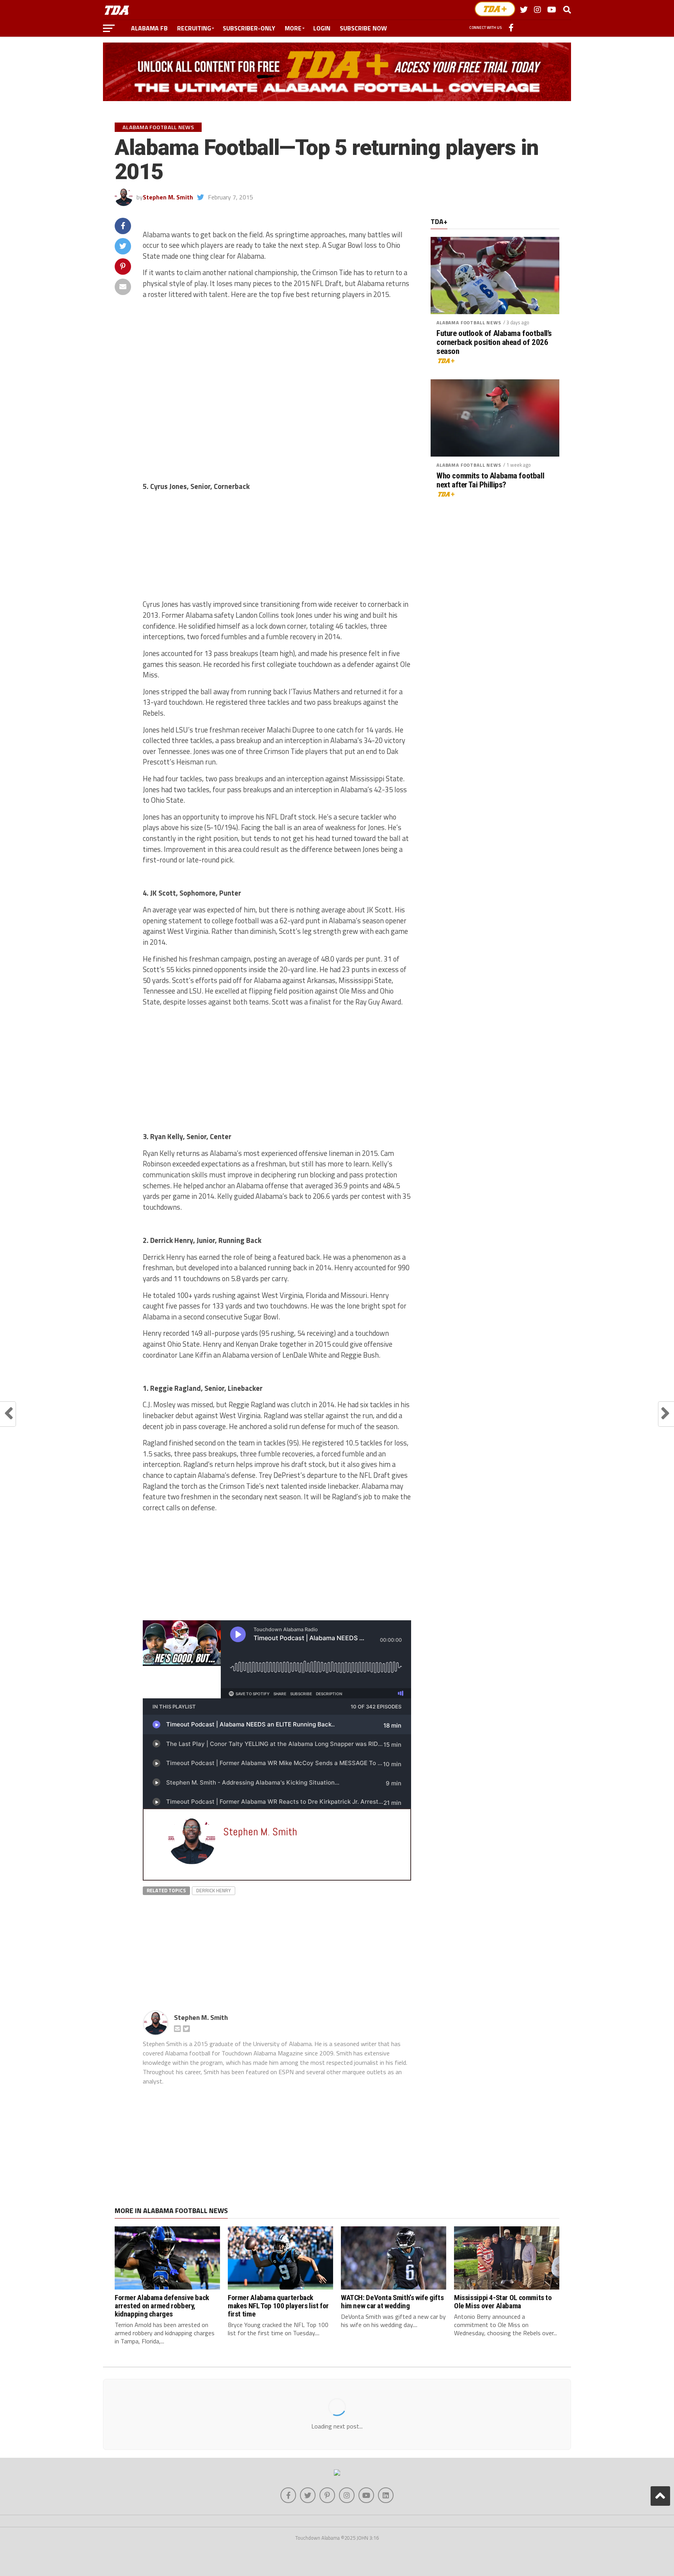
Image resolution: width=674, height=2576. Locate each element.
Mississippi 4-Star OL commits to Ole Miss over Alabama (503, 2302)
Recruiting (194, 28)
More (293, 28)
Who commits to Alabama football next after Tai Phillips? (490, 480)
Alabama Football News (469, 323)
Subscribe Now (363, 28)
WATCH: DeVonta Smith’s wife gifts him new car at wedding (392, 2302)
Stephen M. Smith (168, 197)
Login (322, 28)
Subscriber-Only (249, 28)
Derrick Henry (214, 1890)
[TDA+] (495, 9)
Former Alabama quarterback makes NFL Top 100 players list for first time (278, 2306)
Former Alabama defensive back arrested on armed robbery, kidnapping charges (162, 2306)
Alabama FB (149, 28)
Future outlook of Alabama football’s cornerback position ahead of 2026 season (494, 342)
